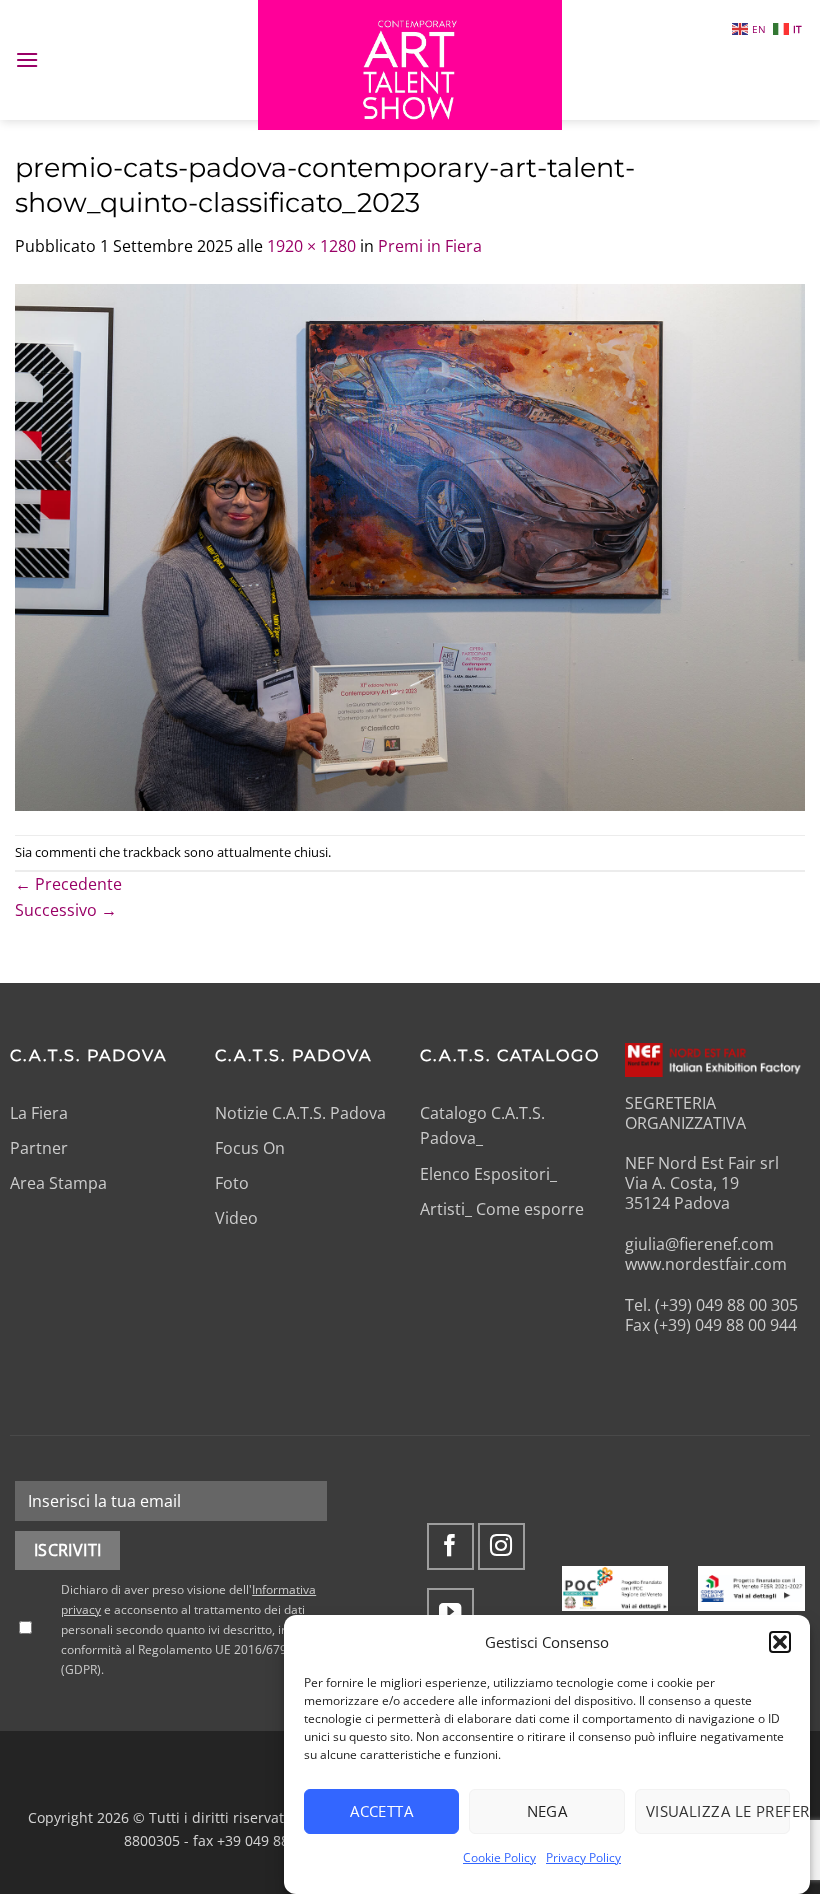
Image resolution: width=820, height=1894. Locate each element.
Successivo (66, 910)
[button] (780, 1642)
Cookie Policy (499, 1857)
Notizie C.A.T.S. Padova (300, 1113)
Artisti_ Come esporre (502, 1209)
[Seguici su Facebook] (450, 1546)
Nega (547, 1811)
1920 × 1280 (311, 246)
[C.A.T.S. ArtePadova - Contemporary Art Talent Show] (410, 65)
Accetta (381, 1811)
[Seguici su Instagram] (501, 1546)
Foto (232, 1183)
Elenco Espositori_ (488, 1174)
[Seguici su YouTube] (450, 1611)
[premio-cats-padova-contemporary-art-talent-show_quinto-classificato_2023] (410, 546)
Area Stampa (58, 1183)
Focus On (250, 1148)
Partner (39, 1148)
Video (236, 1218)
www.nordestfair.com (706, 1264)
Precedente (68, 884)
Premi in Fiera (430, 246)
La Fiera (39, 1113)
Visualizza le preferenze (718, 1811)
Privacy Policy (583, 1857)
